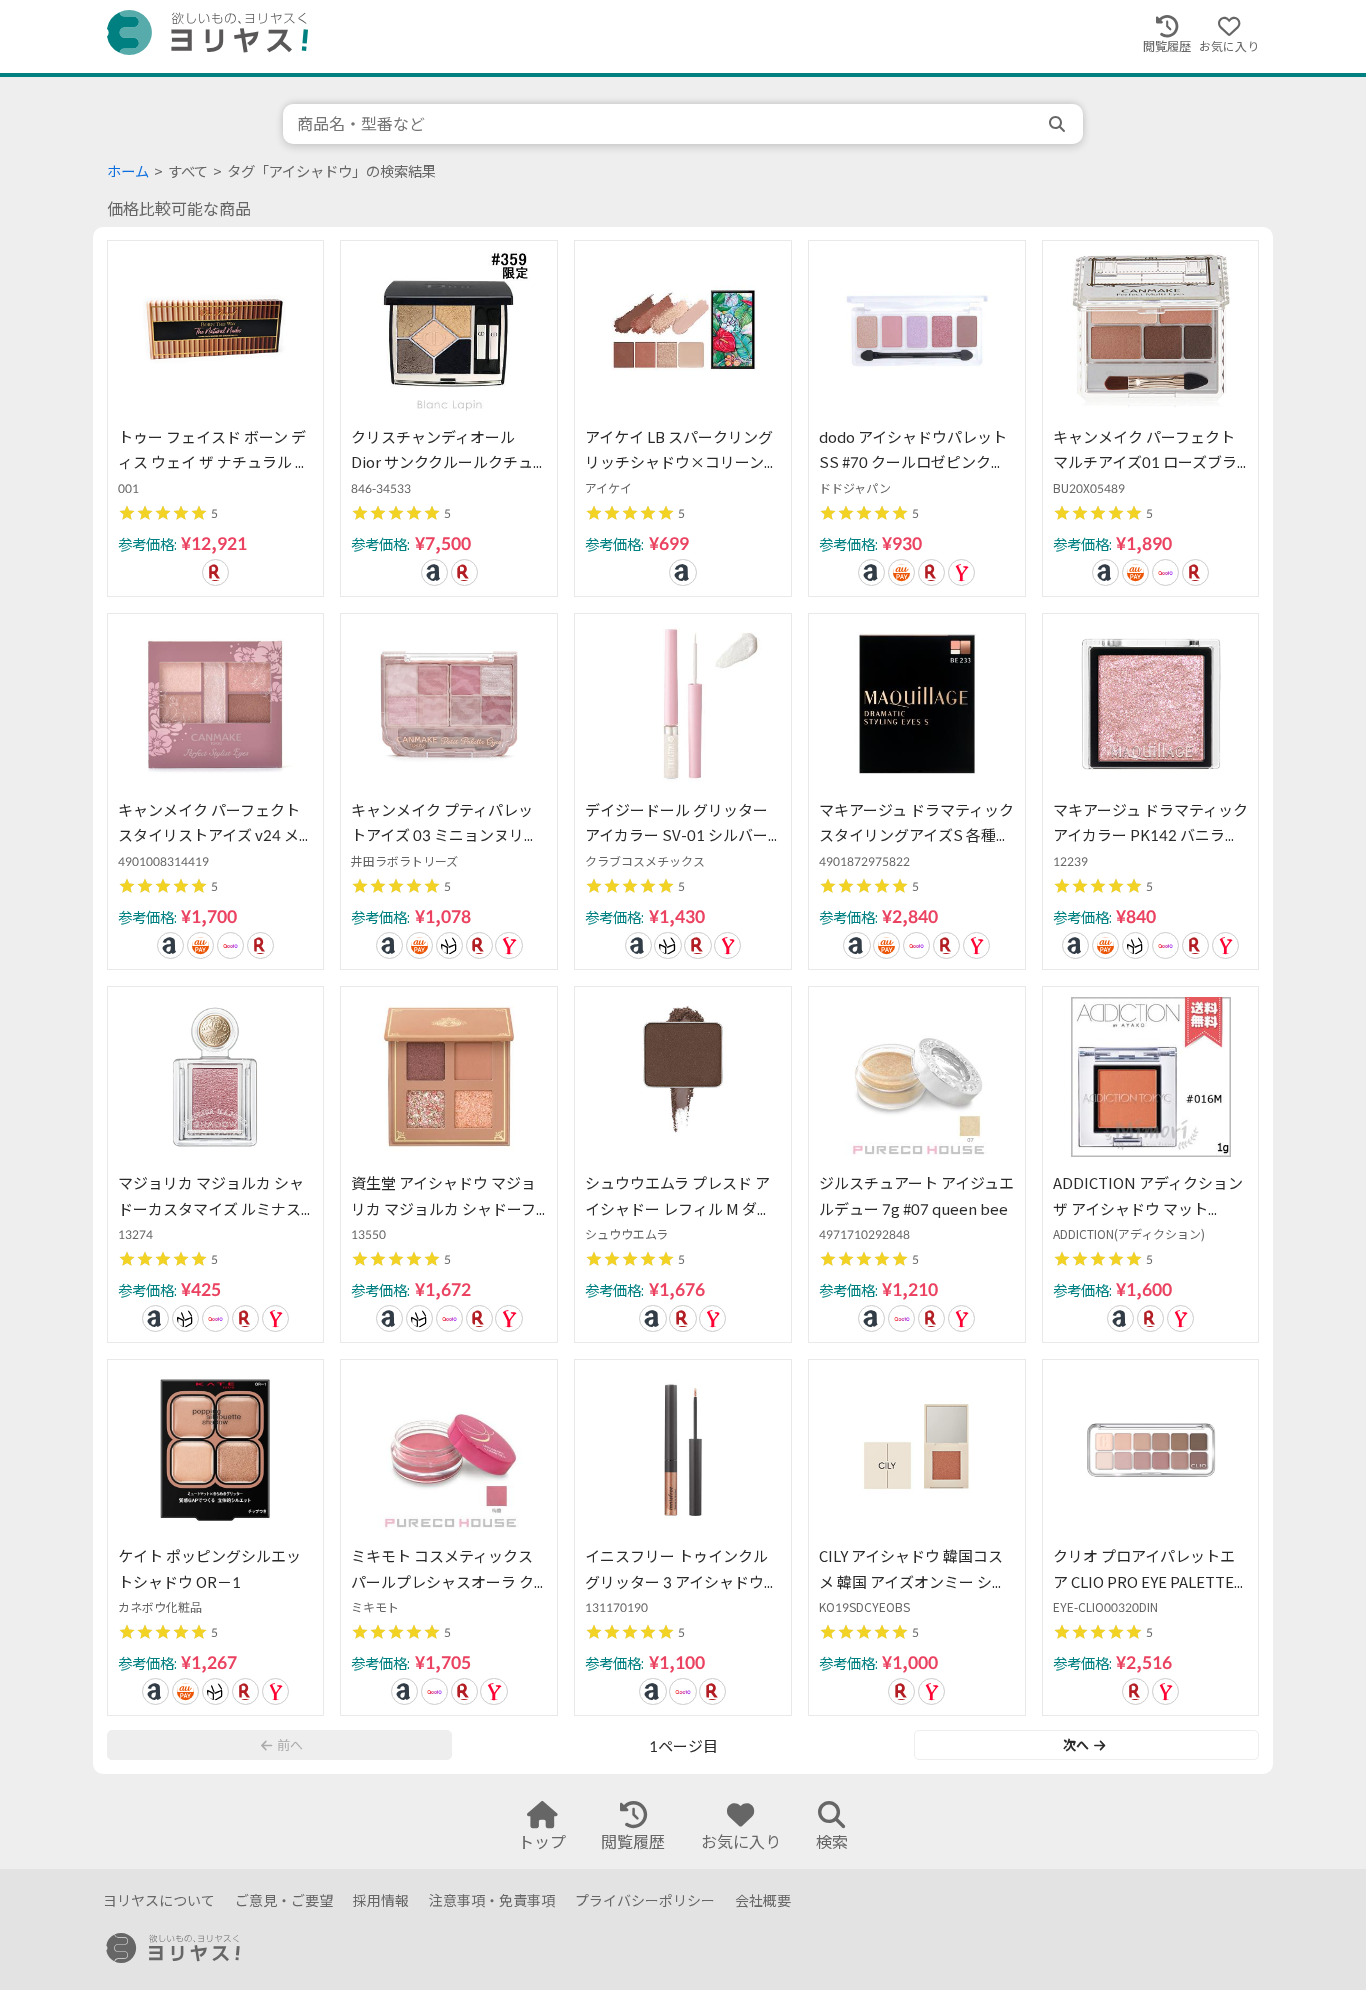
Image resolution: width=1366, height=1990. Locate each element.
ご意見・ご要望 (284, 1900)
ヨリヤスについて (159, 1900)
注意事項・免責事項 (492, 1900)
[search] (1059, 124)
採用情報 (381, 1900)
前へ (290, 1745)
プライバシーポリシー (645, 1900)
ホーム (128, 171)
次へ (1076, 1745)
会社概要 (763, 1900)
